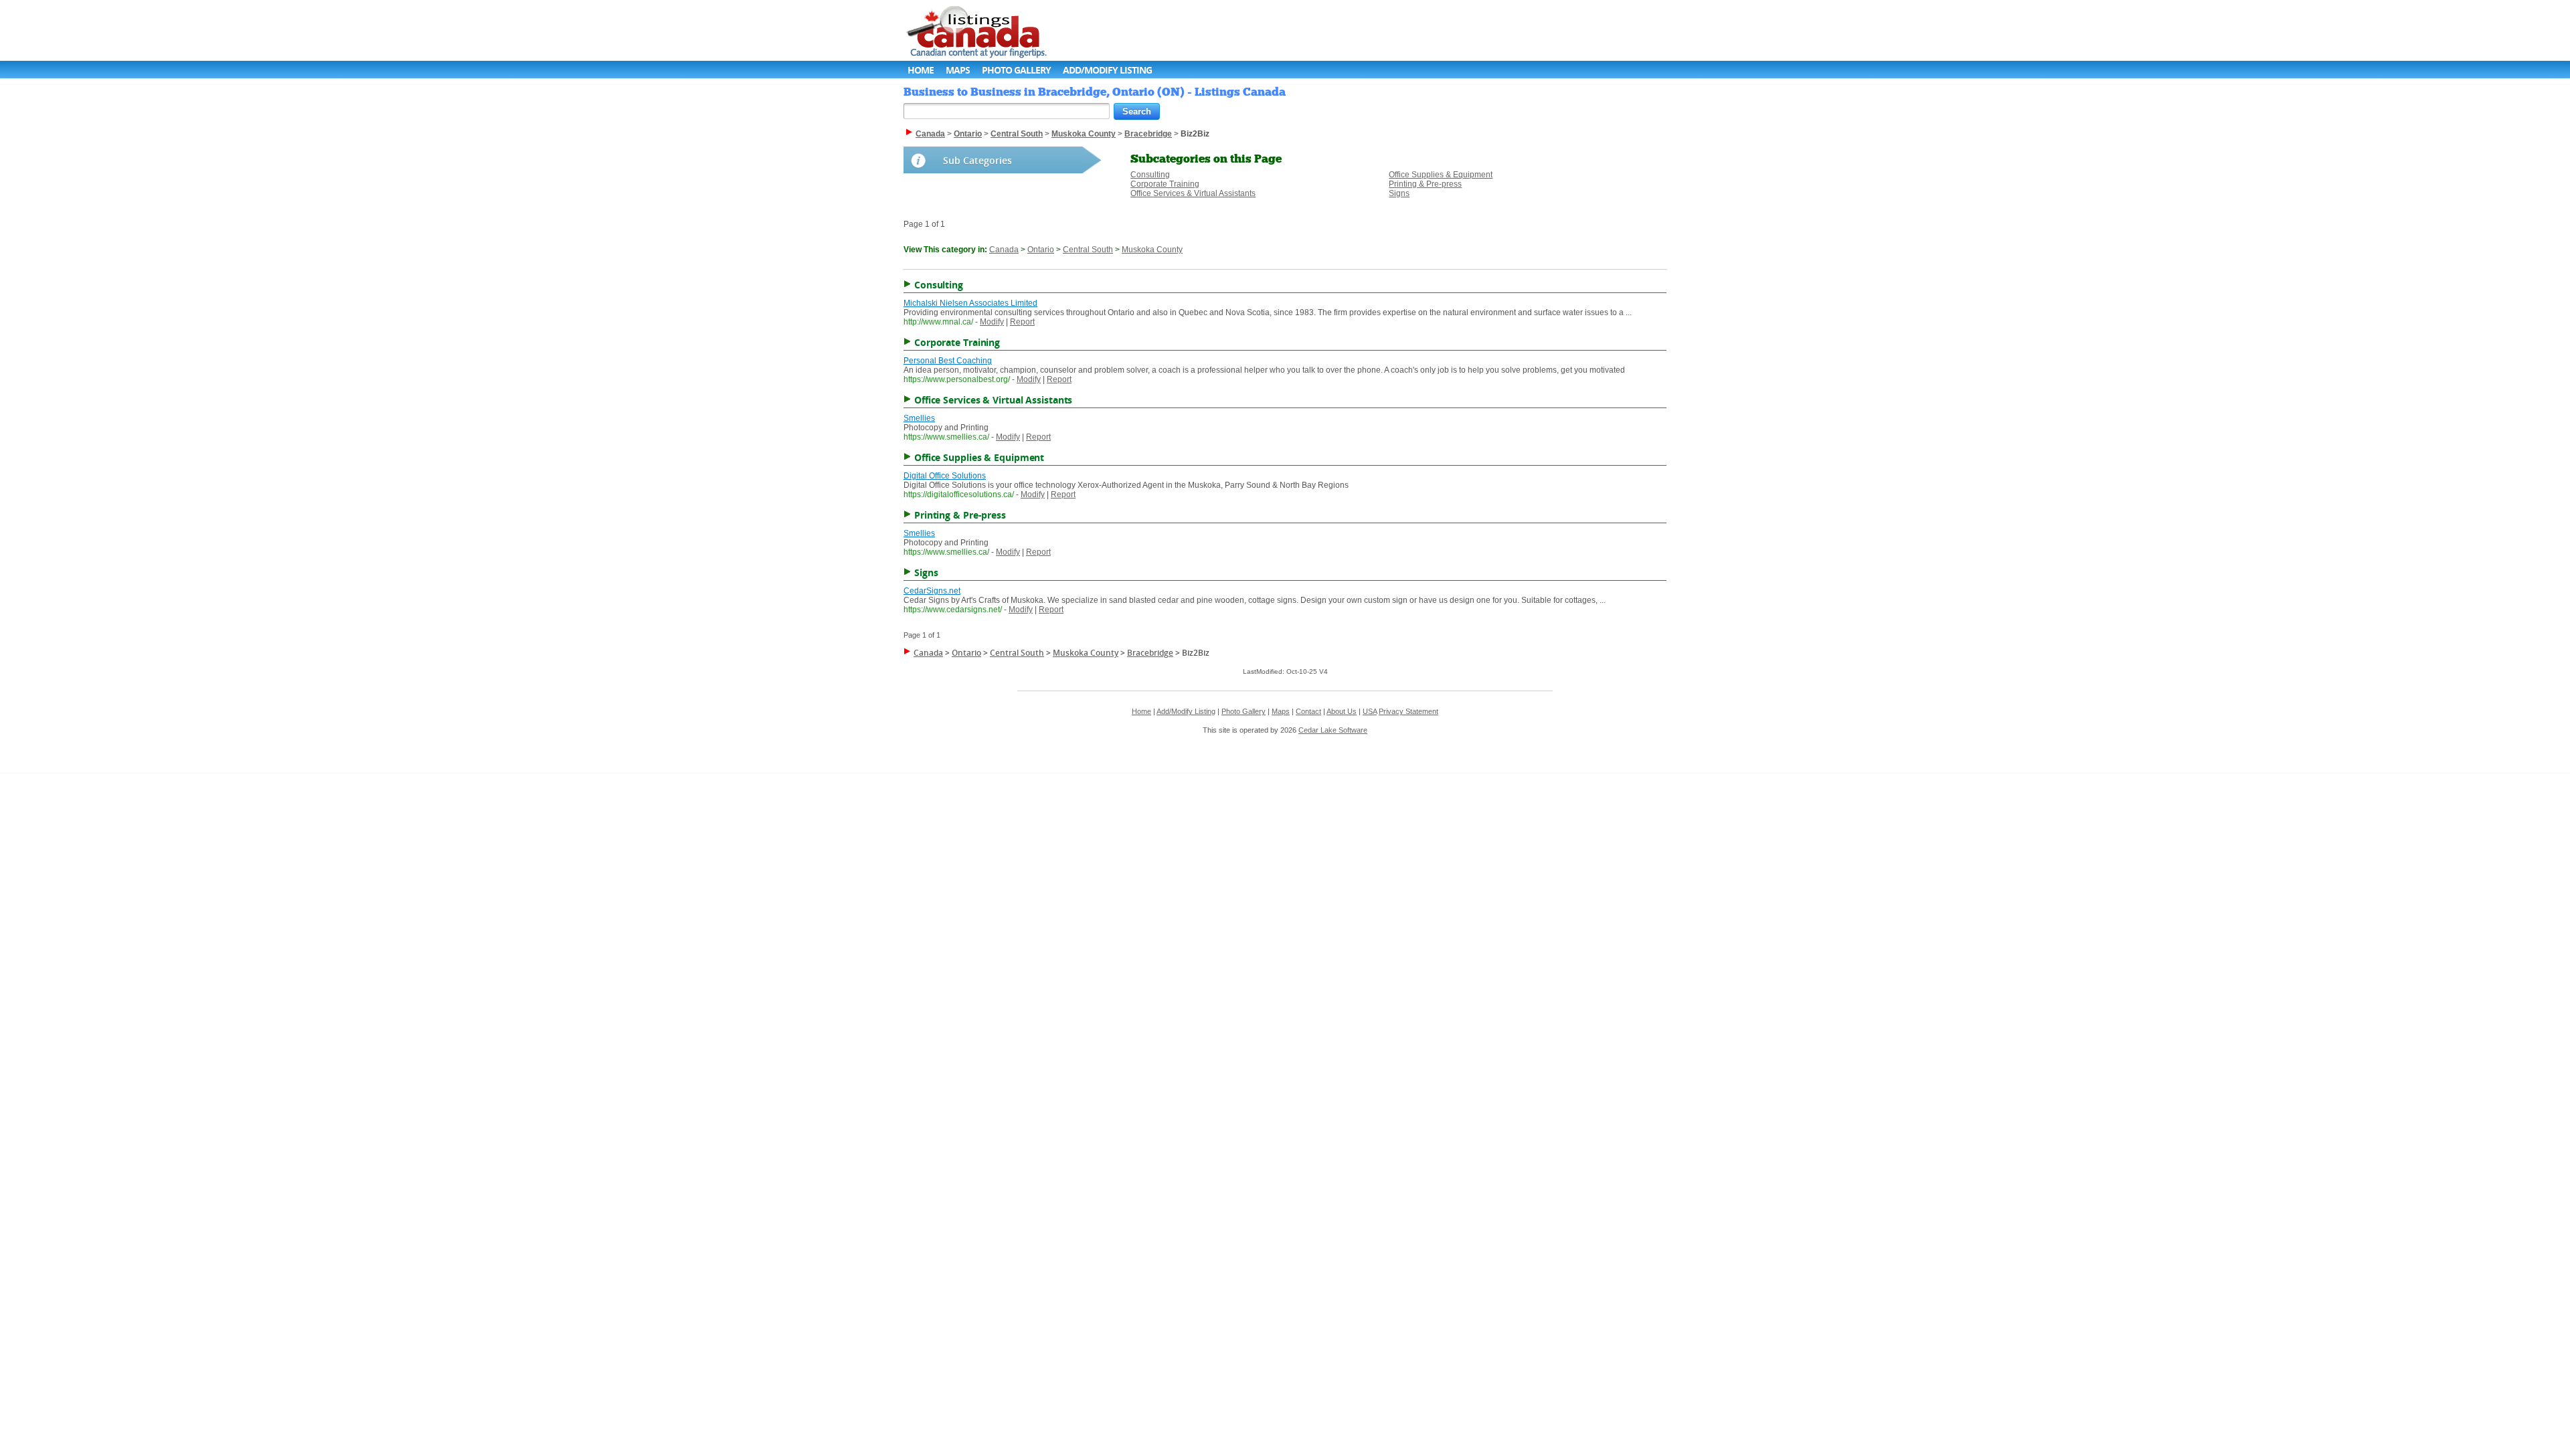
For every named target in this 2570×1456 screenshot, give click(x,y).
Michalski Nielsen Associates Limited (970, 303)
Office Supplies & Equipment (1441, 175)
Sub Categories (977, 160)
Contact (1308, 711)
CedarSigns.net (932, 591)
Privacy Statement (1408, 711)
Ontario (1041, 250)
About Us (1342, 711)
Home (921, 70)
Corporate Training (1165, 184)
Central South (1088, 250)
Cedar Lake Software (1333, 730)
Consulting (1150, 175)
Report (1022, 322)
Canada (1004, 250)
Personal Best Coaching (948, 361)
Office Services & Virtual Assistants (1193, 193)
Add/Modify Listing (1107, 70)
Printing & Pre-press (1425, 184)
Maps (958, 70)
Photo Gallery (1016, 70)
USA (1370, 711)
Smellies (919, 418)
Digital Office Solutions (945, 476)
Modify (992, 322)
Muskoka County (1152, 250)
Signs (1399, 193)
